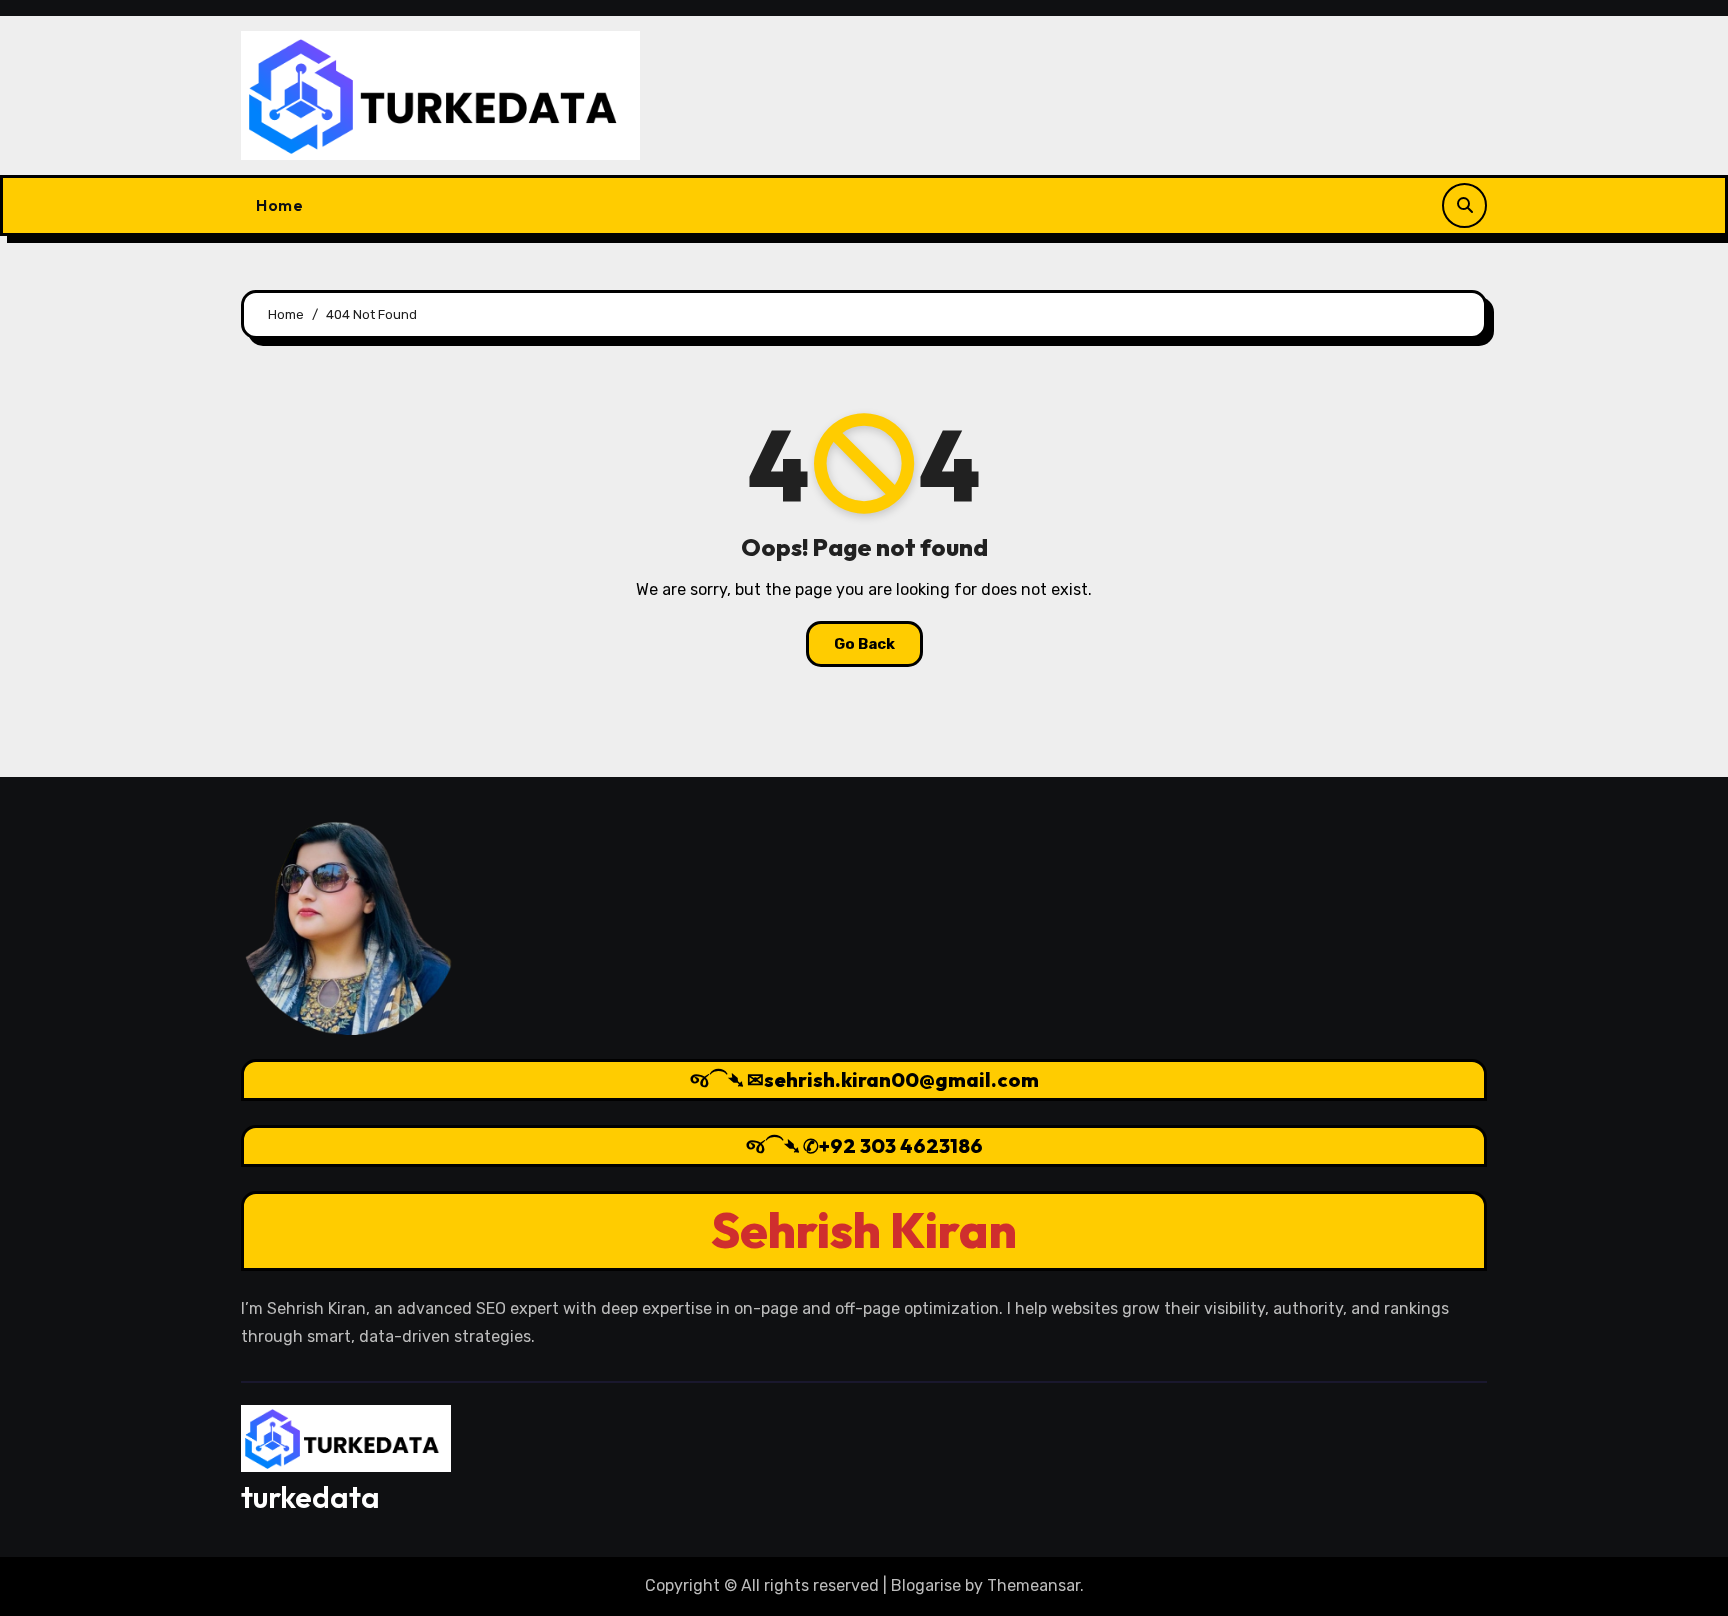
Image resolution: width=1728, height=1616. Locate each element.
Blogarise (926, 1585)
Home (279, 205)
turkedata (310, 1497)
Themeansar (1033, 1585)
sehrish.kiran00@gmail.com (901, 1079)
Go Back (864, 644)
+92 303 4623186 (901, 1145)
